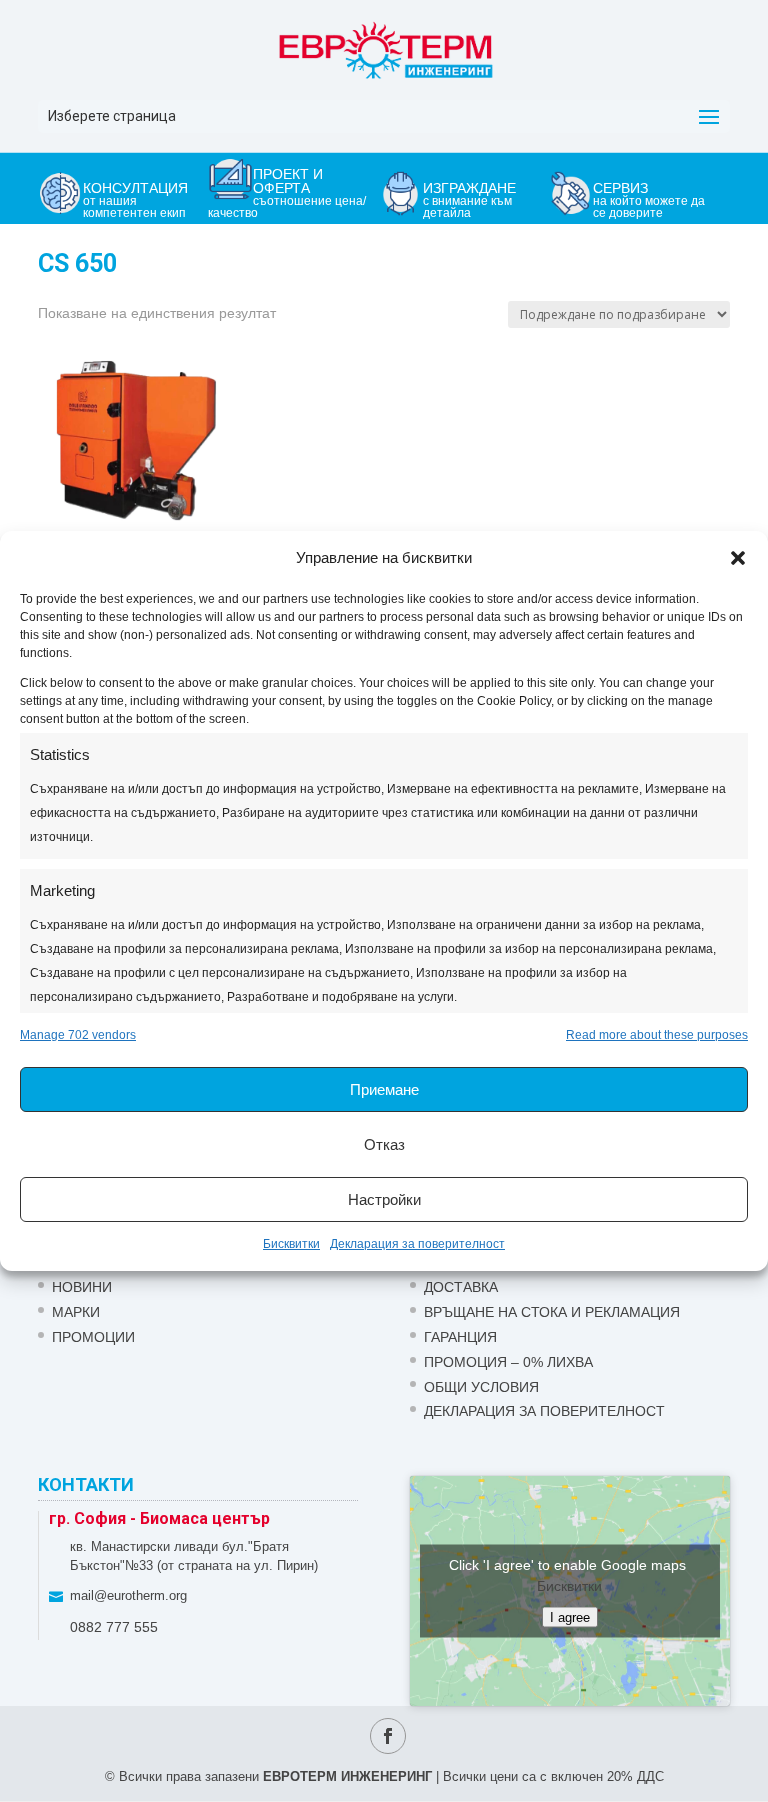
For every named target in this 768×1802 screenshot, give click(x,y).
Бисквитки (291, 1244)
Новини (82, 1287)
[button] (738, 558)
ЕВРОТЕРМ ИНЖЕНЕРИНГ (347, 1776)
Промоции (93, 1337)
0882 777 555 (114, 1627)
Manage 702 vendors (78, 1035)
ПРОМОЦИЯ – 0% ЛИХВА (508, 1362)
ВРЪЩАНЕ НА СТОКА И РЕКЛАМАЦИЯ (552, 1312)
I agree (570, 1617)
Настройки (384, 1199)
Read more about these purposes (657, 1035)
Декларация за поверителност (417, 1244)
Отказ (384, 1144)
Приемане (384, 1089)
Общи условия (481, 1387)
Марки (76, 1312)
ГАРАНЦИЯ (460, 1337)
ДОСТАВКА (461, 1287)
